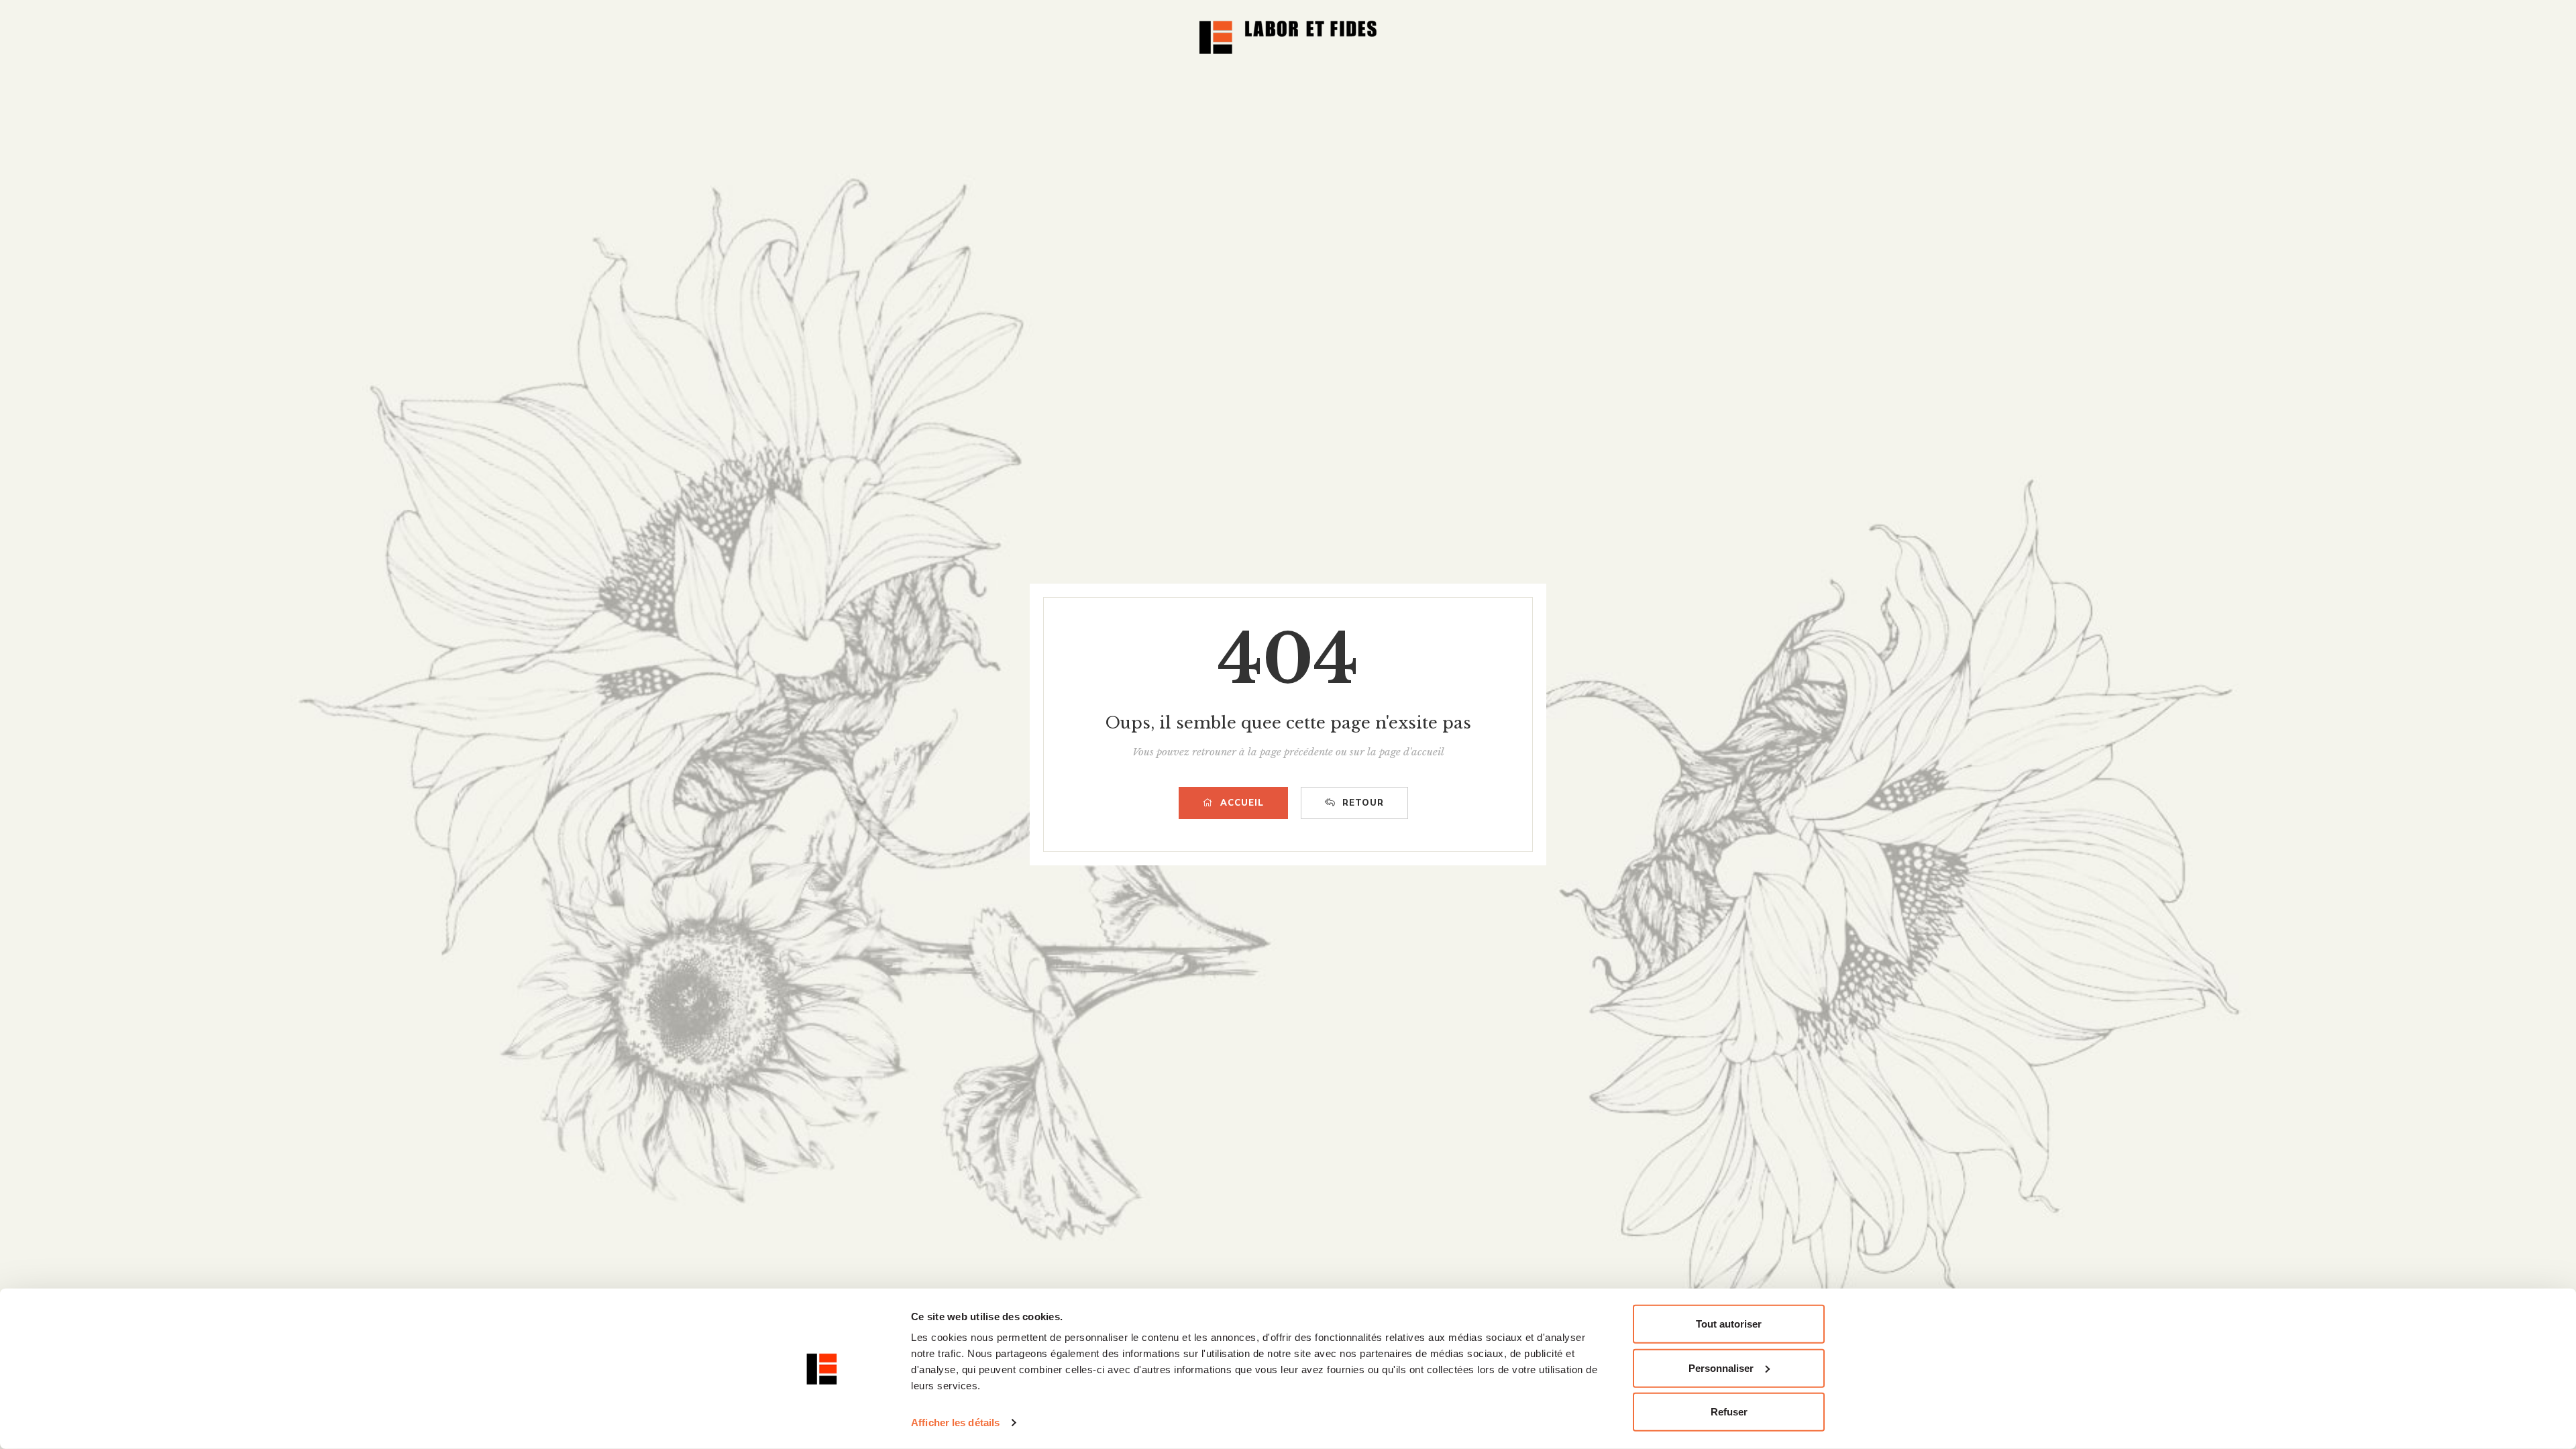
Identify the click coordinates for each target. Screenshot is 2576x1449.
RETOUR (1363, 803)
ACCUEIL (1242, 803)
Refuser (1729, 1412)
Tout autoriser (1729, 1324)
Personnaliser (1721, 1367)
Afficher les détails (955, 1423)
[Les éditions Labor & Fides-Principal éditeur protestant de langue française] (1288, 37)
